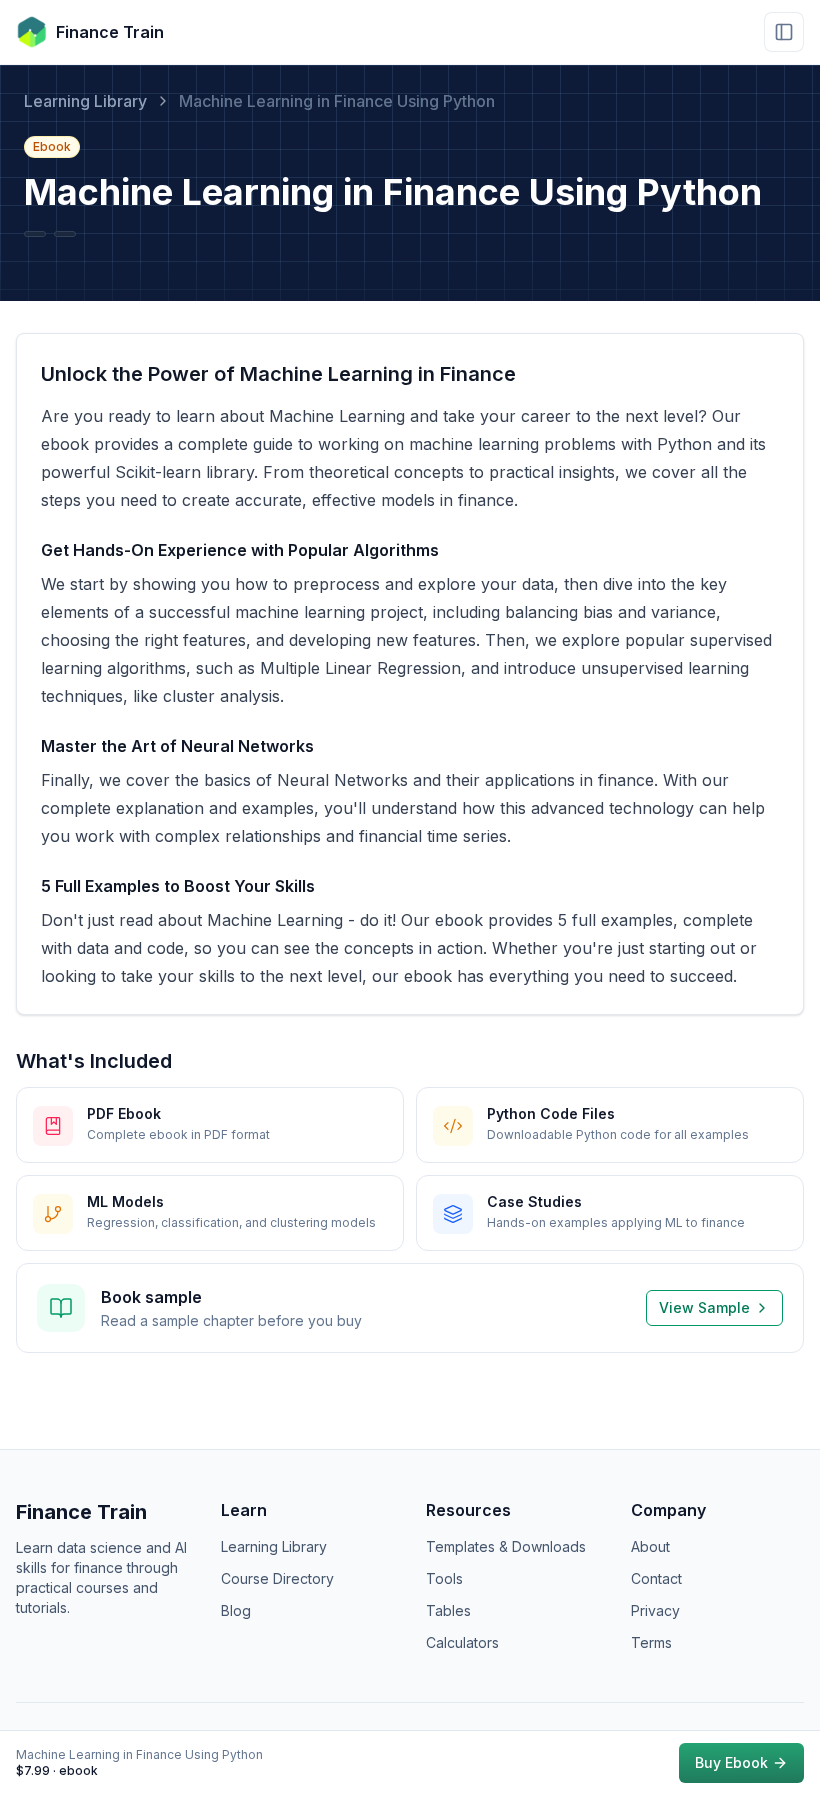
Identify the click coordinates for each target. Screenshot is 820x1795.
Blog (236, 1610)
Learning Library (85, 101)
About (650, 1546)
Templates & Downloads (506, 1546)
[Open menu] (784, 32)
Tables (448, 1610)
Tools (444, 1578)
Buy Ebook (731, 1762)
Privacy (655, 1610)
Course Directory (277, 1578)
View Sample (704, 1307)
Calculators (462, 1642)
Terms (651, 1642)
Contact (656, 1578)
